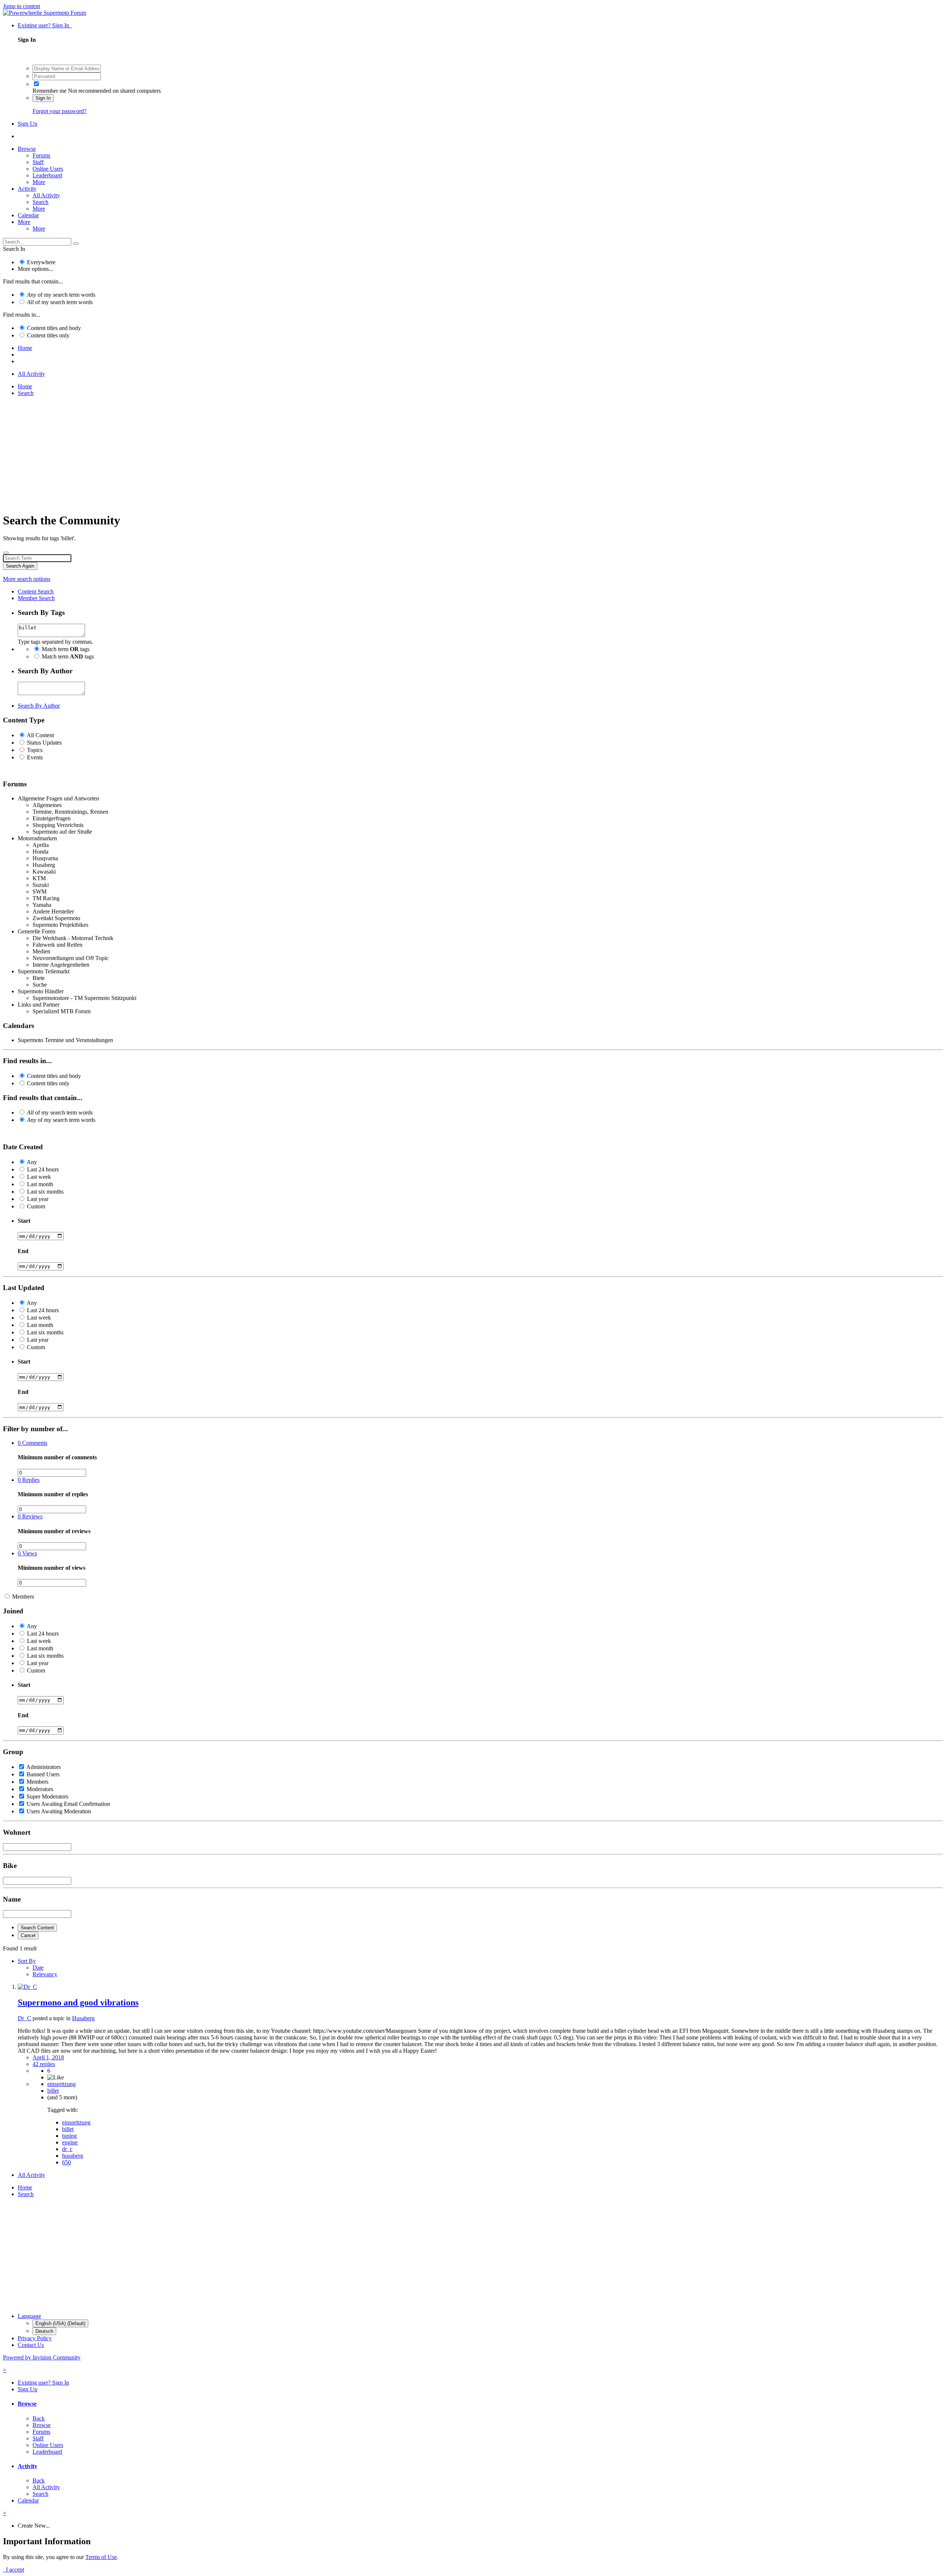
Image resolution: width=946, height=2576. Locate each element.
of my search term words (61, 295)
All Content (40, 735)
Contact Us (31, 2345)
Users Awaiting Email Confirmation (68, 1804)
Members (23, 1597)
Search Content (37, 1928)
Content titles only (48, 335)
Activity (27, 189)
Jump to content (21, 6)
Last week (39, 1177)
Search (40, 202)
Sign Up (28, 124)
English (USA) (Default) (60, 2323)
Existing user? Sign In (45, 25)
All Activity (46, 195)
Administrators (43, 1767)
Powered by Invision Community (42, 2357)
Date (38, 1968)
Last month (40, 1184)
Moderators (40, 1789)
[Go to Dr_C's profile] (27, 1987)
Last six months (45, 1192)
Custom (36, 1206)
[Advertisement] (225, 454)
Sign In (43, 98)
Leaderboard (47, 175)
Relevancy (45, 1974)
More (39, 182)
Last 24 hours (43, 1169)
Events (35, 757)
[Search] (76, 244)
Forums (41, 155)
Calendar (28, 215)
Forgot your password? (59, 111)
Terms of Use (101, 2557)
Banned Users (43, 1774)
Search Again (20, 566)
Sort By (27, 1961)
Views (27, 1553)
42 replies (44, 2064)
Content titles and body (54, 328)
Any (32, 1162)
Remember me (50, 91)
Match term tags (66, 649)
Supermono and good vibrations (78, 2002)
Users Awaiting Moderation (59, 1811)
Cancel (28, 1935)
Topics (35, 750)
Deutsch (44, 2331)
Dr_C (24, 2018)
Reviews (30, 1516)
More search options (27, 579)
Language (29, 2316)
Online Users (48, 169)
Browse (27, 149)
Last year (38, 1199)
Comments (33, 1443)
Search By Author (39, 706)
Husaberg (83, 2018)
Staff (38, 162)
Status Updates (44, 743)
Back (39, 2418)
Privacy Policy (35, 2338)
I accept (13, 2570)
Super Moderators (47, 1796)
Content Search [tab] (36, 591)
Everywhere (41, 262)
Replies (29, 1480)
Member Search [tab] (36, 598)
